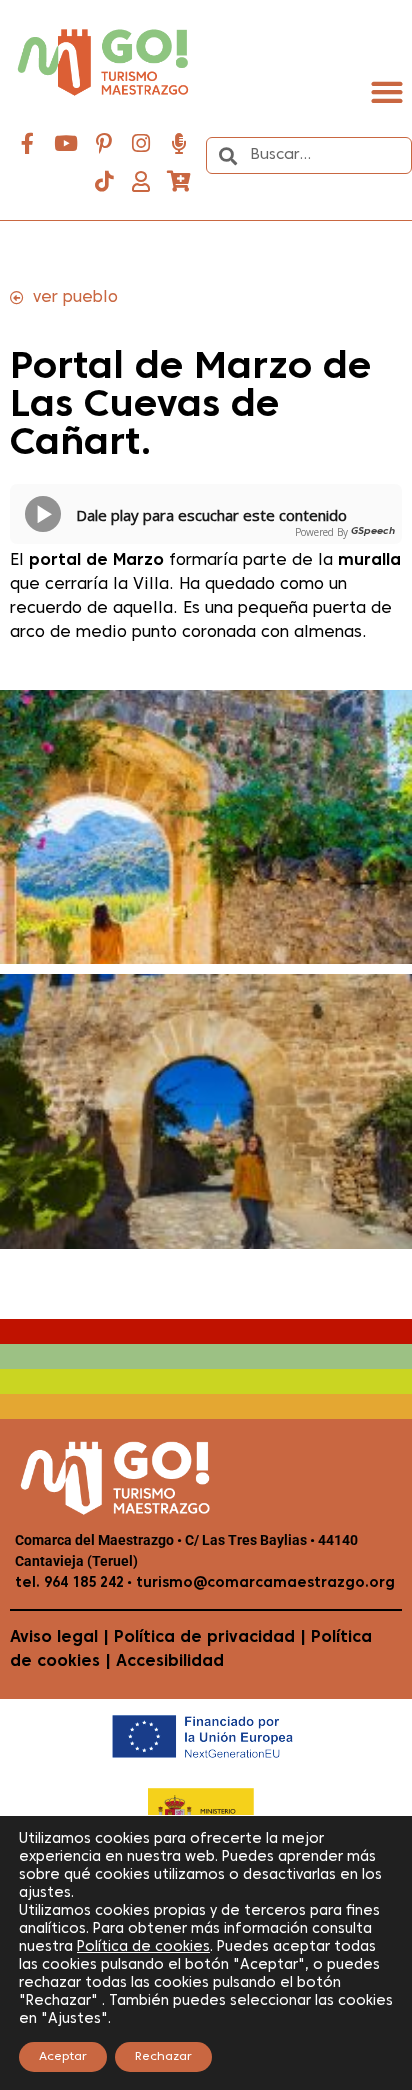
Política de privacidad (204, 1638)
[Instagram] (141, 144)
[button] (386, 91)
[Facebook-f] (28, 144)
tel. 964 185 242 (69, 1583)
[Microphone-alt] (179, 144)
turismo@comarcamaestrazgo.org (263, 1583)
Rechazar (163, 2057)
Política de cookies (143, 1947)
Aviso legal (54, 1638)
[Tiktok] (104, 182)
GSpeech (373, 531)
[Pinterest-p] (104, 144)
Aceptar (63, 2057)
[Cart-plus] (179, 182)
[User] (141, 182)
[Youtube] (66, 144)
